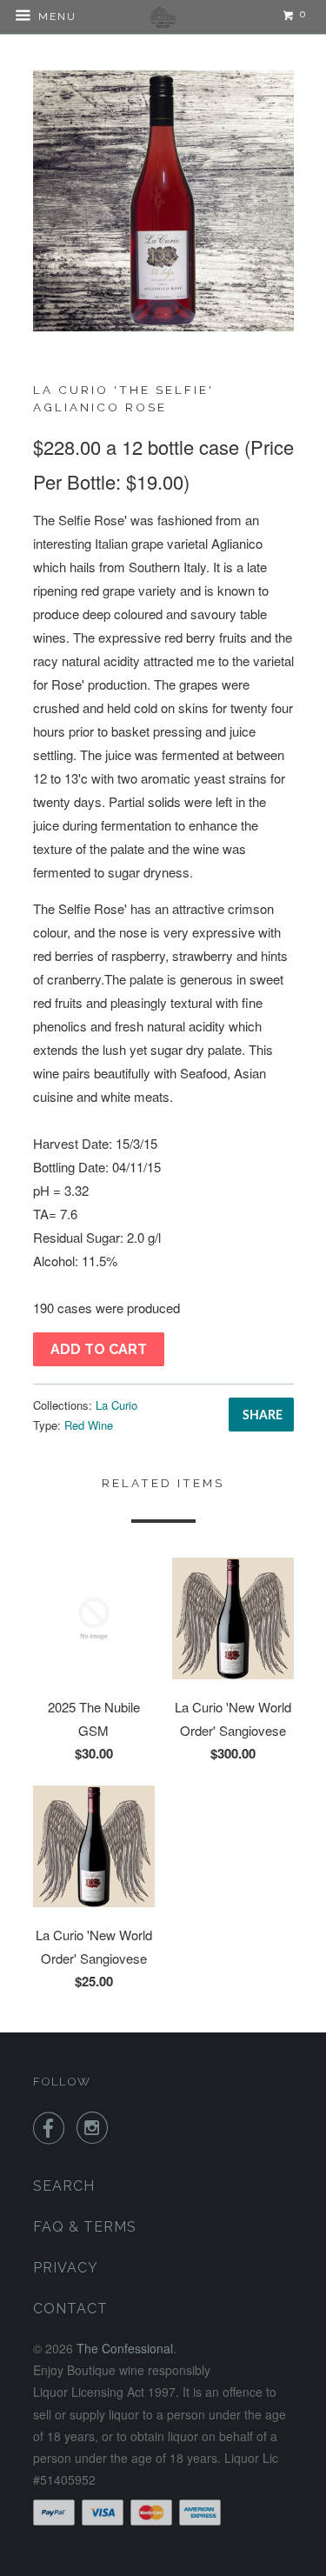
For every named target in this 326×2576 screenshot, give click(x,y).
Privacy (66, 2268)
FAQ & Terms (85, 2227)
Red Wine (89, 1425)
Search (64, 2186)
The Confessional (125, 2348)
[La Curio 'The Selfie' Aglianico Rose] (163, 201)
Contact (70, 2309)
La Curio (116, 1405)
